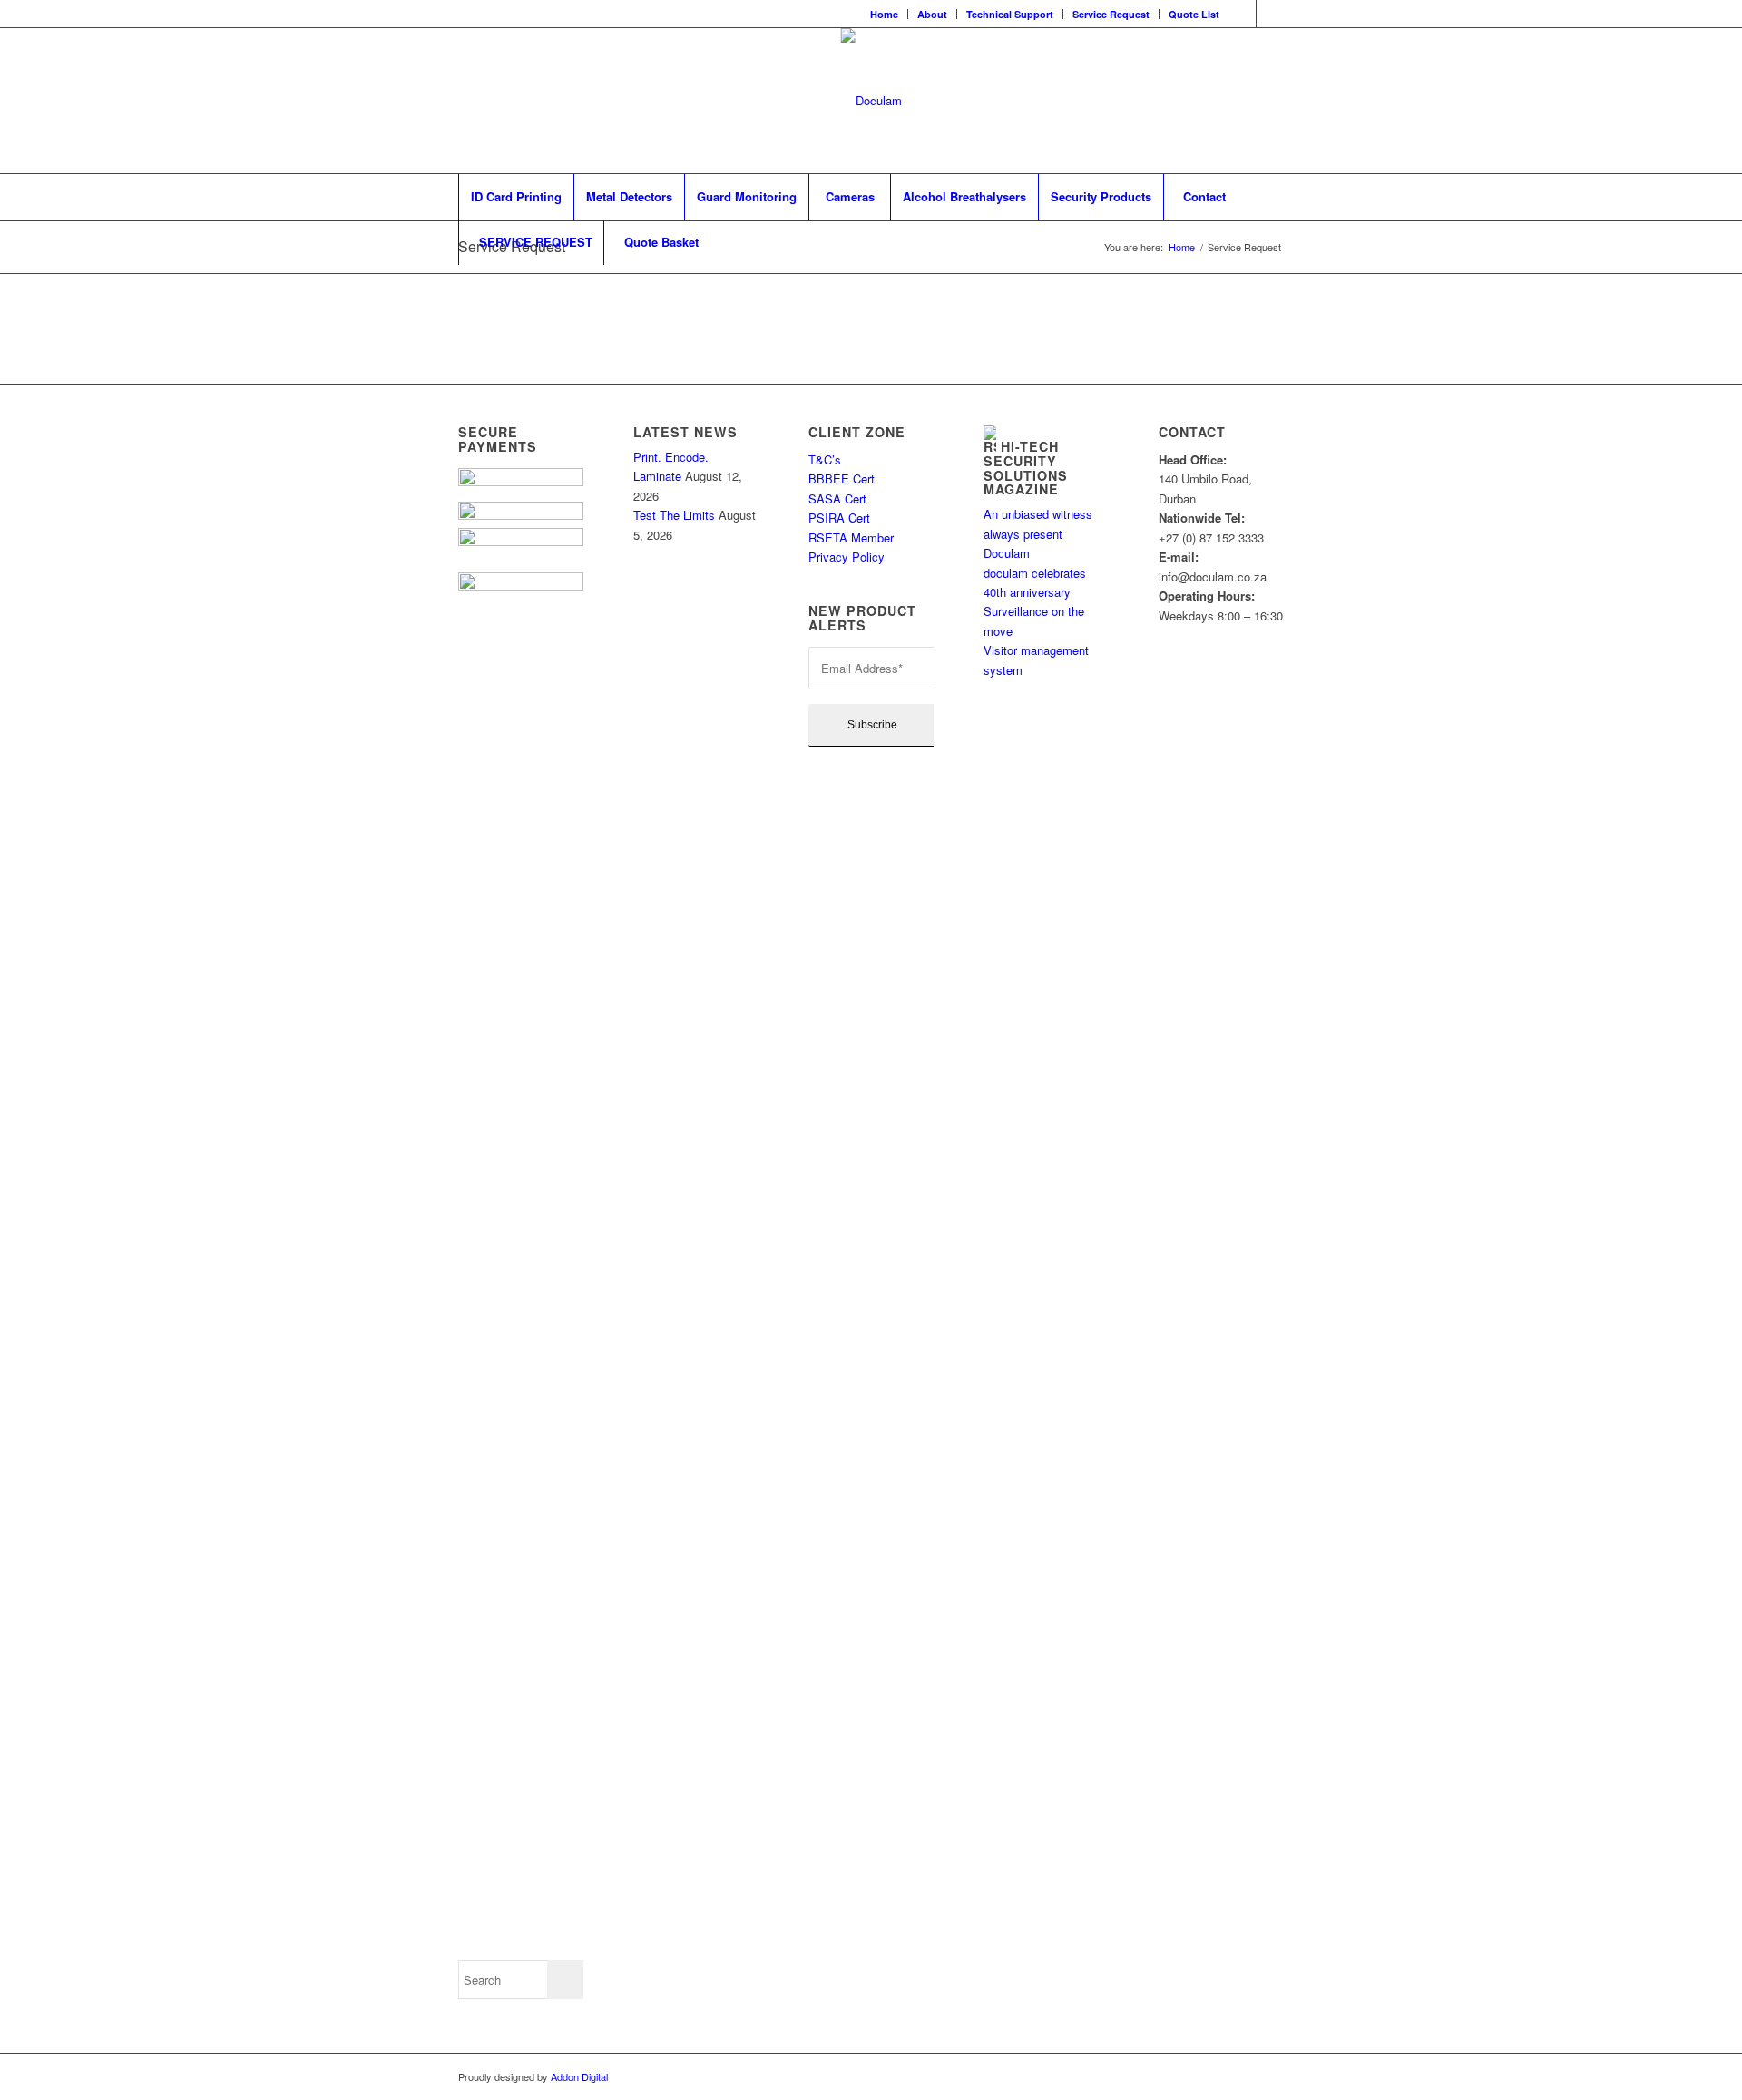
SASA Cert (839, 498)
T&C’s (825, 459)
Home (884, 14)
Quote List (1194, 14)
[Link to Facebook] (1243, 14)
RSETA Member (853, 537)
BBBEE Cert (843, 479)
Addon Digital (578, 2076)
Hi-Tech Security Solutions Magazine (1026, 468)
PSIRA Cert (841, 518)
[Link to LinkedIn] (1270, 14)
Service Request (1111, 14)
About (932, 14)
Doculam (1007, 553)
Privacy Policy (847, 557)
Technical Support (1010, 14)
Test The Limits (674, 515)
